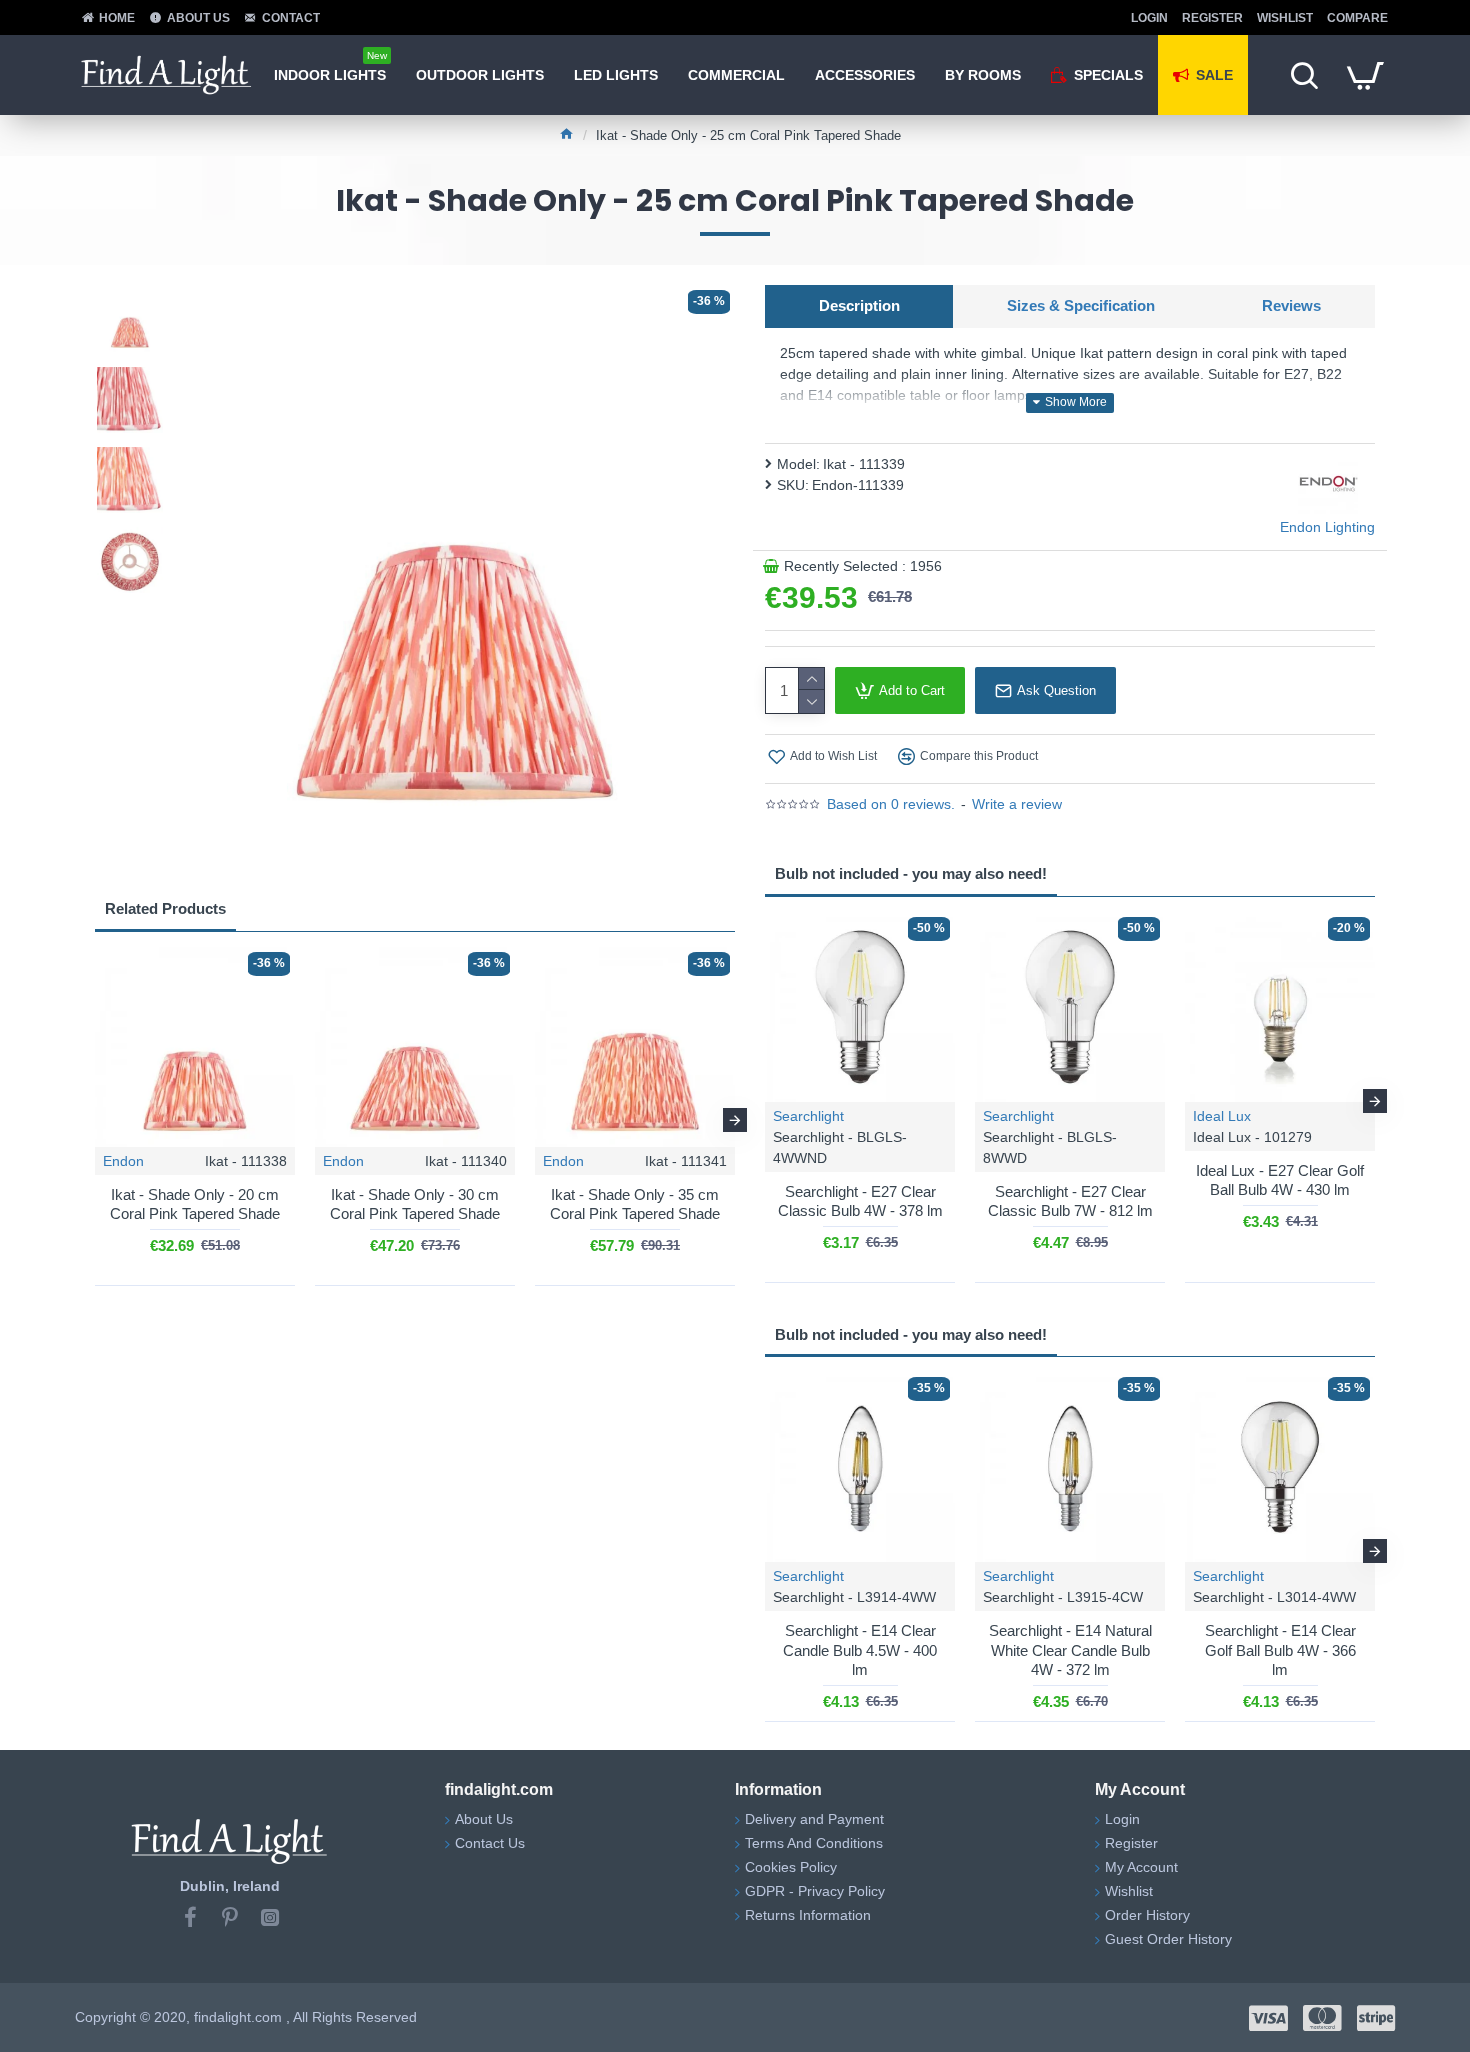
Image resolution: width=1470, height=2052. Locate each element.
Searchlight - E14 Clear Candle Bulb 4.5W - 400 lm (860, 1650)
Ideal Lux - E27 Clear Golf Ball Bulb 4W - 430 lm (1280, 1180)
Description (859, 305)
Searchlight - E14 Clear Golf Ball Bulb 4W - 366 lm (1280, 1650)
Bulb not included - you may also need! (911, 873)
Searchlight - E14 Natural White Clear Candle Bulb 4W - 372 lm (1070, 1650)
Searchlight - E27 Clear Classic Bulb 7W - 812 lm (1070, 1201)
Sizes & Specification (1081, 305)
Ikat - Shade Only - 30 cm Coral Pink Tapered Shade (415, 1204)
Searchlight (808, 1116)
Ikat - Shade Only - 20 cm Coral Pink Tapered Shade (195, 1204)
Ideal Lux (1222, 1116)
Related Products (165, 908)
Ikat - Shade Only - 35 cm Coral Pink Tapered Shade (635, 1204)
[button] (95, 1120)
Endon (123, 1161)
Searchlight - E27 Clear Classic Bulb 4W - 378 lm (860, 1201)
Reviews (1291, 305)
